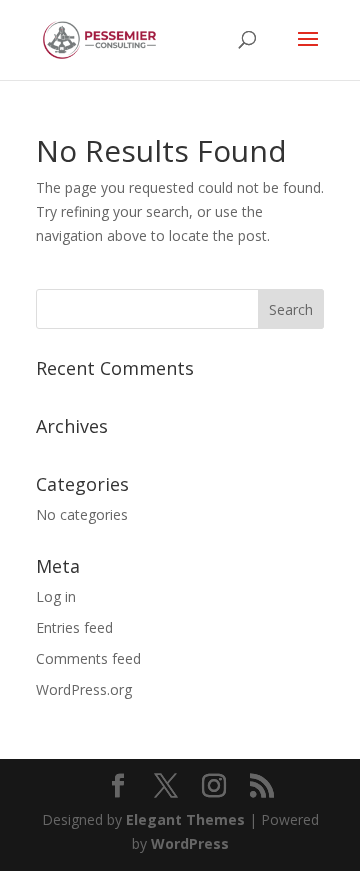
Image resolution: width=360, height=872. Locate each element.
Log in (56, 596)
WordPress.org (84, 689)
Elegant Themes (185, 819)
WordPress (190, 843)
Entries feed (74, 627)
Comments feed (88, 658)
